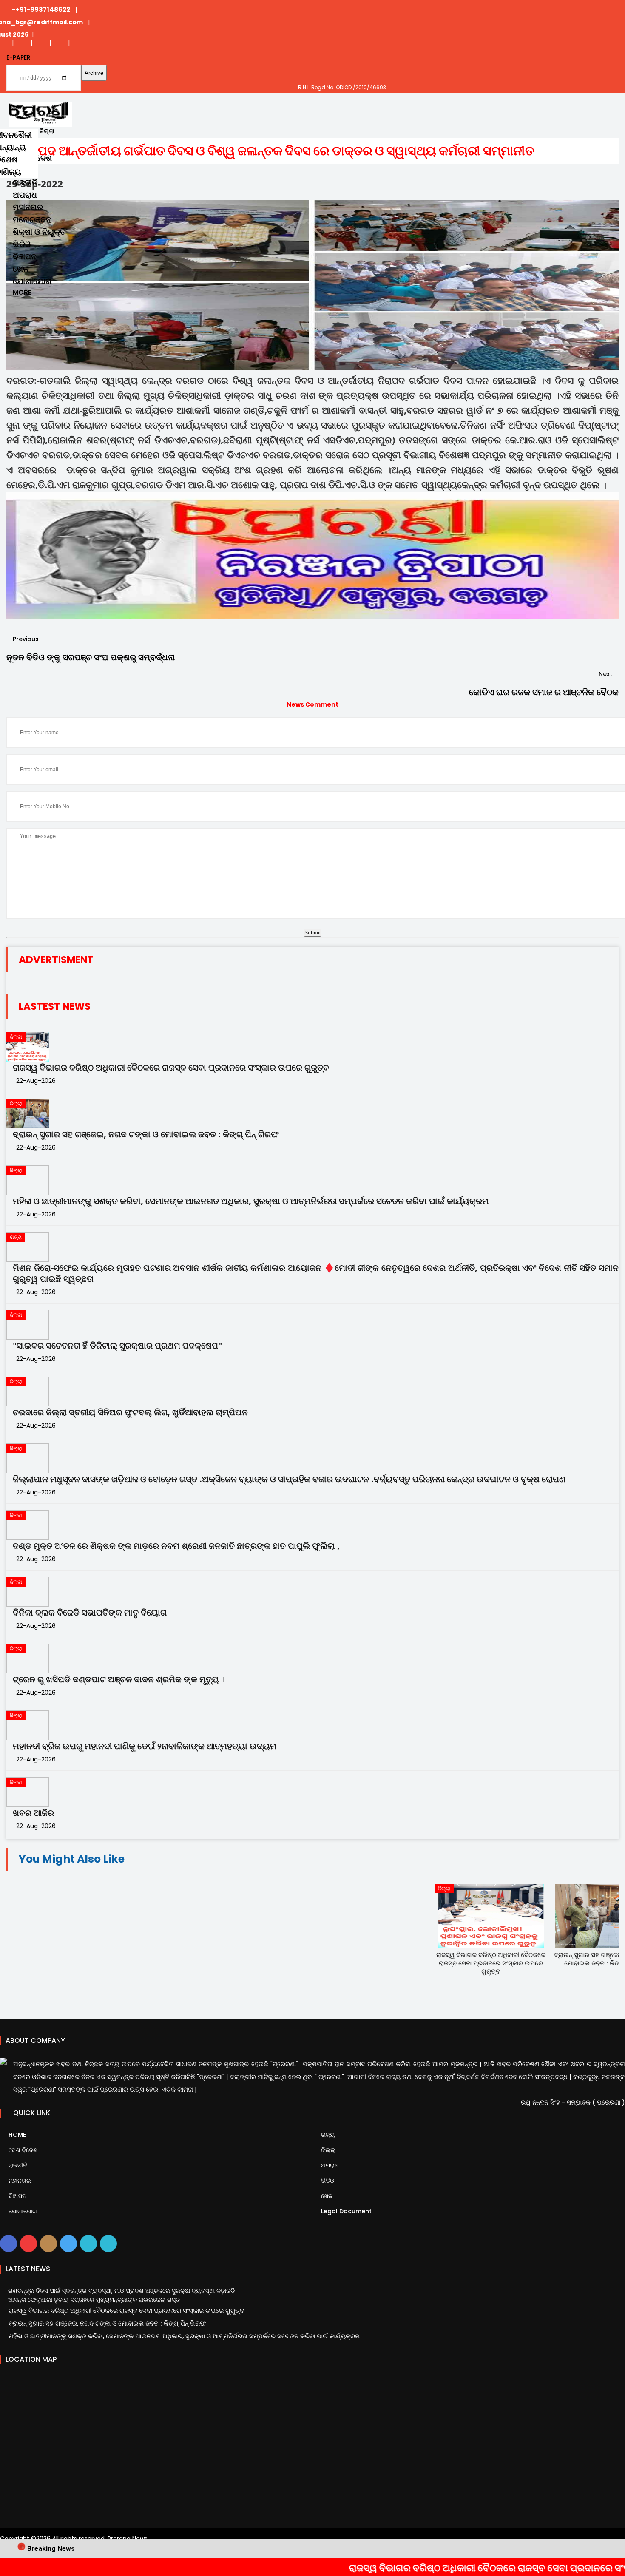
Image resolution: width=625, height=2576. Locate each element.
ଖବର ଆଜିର (33, 1813)
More (22, 292)
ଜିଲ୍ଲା (327, 2150)
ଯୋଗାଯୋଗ (32, 281)
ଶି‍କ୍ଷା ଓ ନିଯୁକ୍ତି (39, 232)
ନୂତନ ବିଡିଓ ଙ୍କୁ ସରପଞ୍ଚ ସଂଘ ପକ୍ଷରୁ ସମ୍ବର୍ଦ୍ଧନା (91, 657)
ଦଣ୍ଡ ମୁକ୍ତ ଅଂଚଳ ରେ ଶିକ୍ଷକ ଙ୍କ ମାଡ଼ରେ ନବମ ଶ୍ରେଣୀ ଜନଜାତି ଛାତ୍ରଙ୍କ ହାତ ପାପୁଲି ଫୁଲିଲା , (176, 1546)
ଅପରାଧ (25, 195)
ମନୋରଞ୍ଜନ (32, 220)
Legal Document (345, 2211)
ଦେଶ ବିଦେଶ (22, 2150)
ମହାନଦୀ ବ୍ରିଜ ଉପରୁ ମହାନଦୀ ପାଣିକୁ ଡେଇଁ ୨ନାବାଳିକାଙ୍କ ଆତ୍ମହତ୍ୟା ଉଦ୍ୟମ (145, 1746)
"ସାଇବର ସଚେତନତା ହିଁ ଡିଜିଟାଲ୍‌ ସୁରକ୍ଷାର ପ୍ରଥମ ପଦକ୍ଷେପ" (117, 1346)
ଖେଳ (21, 269)
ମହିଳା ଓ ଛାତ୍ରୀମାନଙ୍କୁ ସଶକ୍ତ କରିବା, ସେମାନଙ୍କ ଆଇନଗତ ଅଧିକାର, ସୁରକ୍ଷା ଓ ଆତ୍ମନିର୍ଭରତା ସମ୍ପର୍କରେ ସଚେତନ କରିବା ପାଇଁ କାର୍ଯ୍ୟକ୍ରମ (251, 1201)
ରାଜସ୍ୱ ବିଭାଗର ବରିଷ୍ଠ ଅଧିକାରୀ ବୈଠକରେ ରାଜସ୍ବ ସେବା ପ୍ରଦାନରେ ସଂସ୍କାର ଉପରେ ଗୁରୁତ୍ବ (171, 1068)
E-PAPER (18, 57)
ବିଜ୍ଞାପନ (25, 257)
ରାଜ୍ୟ (327, 2135)
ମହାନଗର (28, 207)
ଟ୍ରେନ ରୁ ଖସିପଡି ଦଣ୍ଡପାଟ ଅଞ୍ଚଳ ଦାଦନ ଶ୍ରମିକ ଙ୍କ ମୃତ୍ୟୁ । (119, 1679)
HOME (16, 2135)
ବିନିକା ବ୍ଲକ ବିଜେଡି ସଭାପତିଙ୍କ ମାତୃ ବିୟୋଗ (90, 1613)
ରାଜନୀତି (25, 183)
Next (606, 674)
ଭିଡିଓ (22, 244)
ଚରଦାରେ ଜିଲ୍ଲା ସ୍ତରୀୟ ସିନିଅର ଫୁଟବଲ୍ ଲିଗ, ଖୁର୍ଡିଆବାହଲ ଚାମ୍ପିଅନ (130, 1412)
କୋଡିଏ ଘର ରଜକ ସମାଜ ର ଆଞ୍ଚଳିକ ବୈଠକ (544, 692)
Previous (25, 639)
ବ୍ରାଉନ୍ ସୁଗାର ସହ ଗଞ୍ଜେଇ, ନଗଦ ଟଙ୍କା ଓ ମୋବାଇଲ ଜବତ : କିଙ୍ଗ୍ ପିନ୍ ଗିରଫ (146, 1134)
